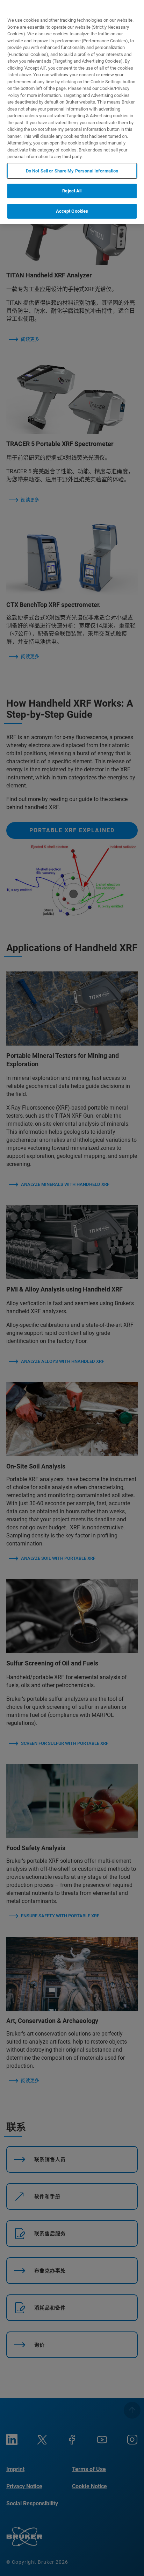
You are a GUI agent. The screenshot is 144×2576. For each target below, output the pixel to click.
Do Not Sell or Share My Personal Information (72, 171)
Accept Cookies (72, 211)
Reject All (72, 191)
